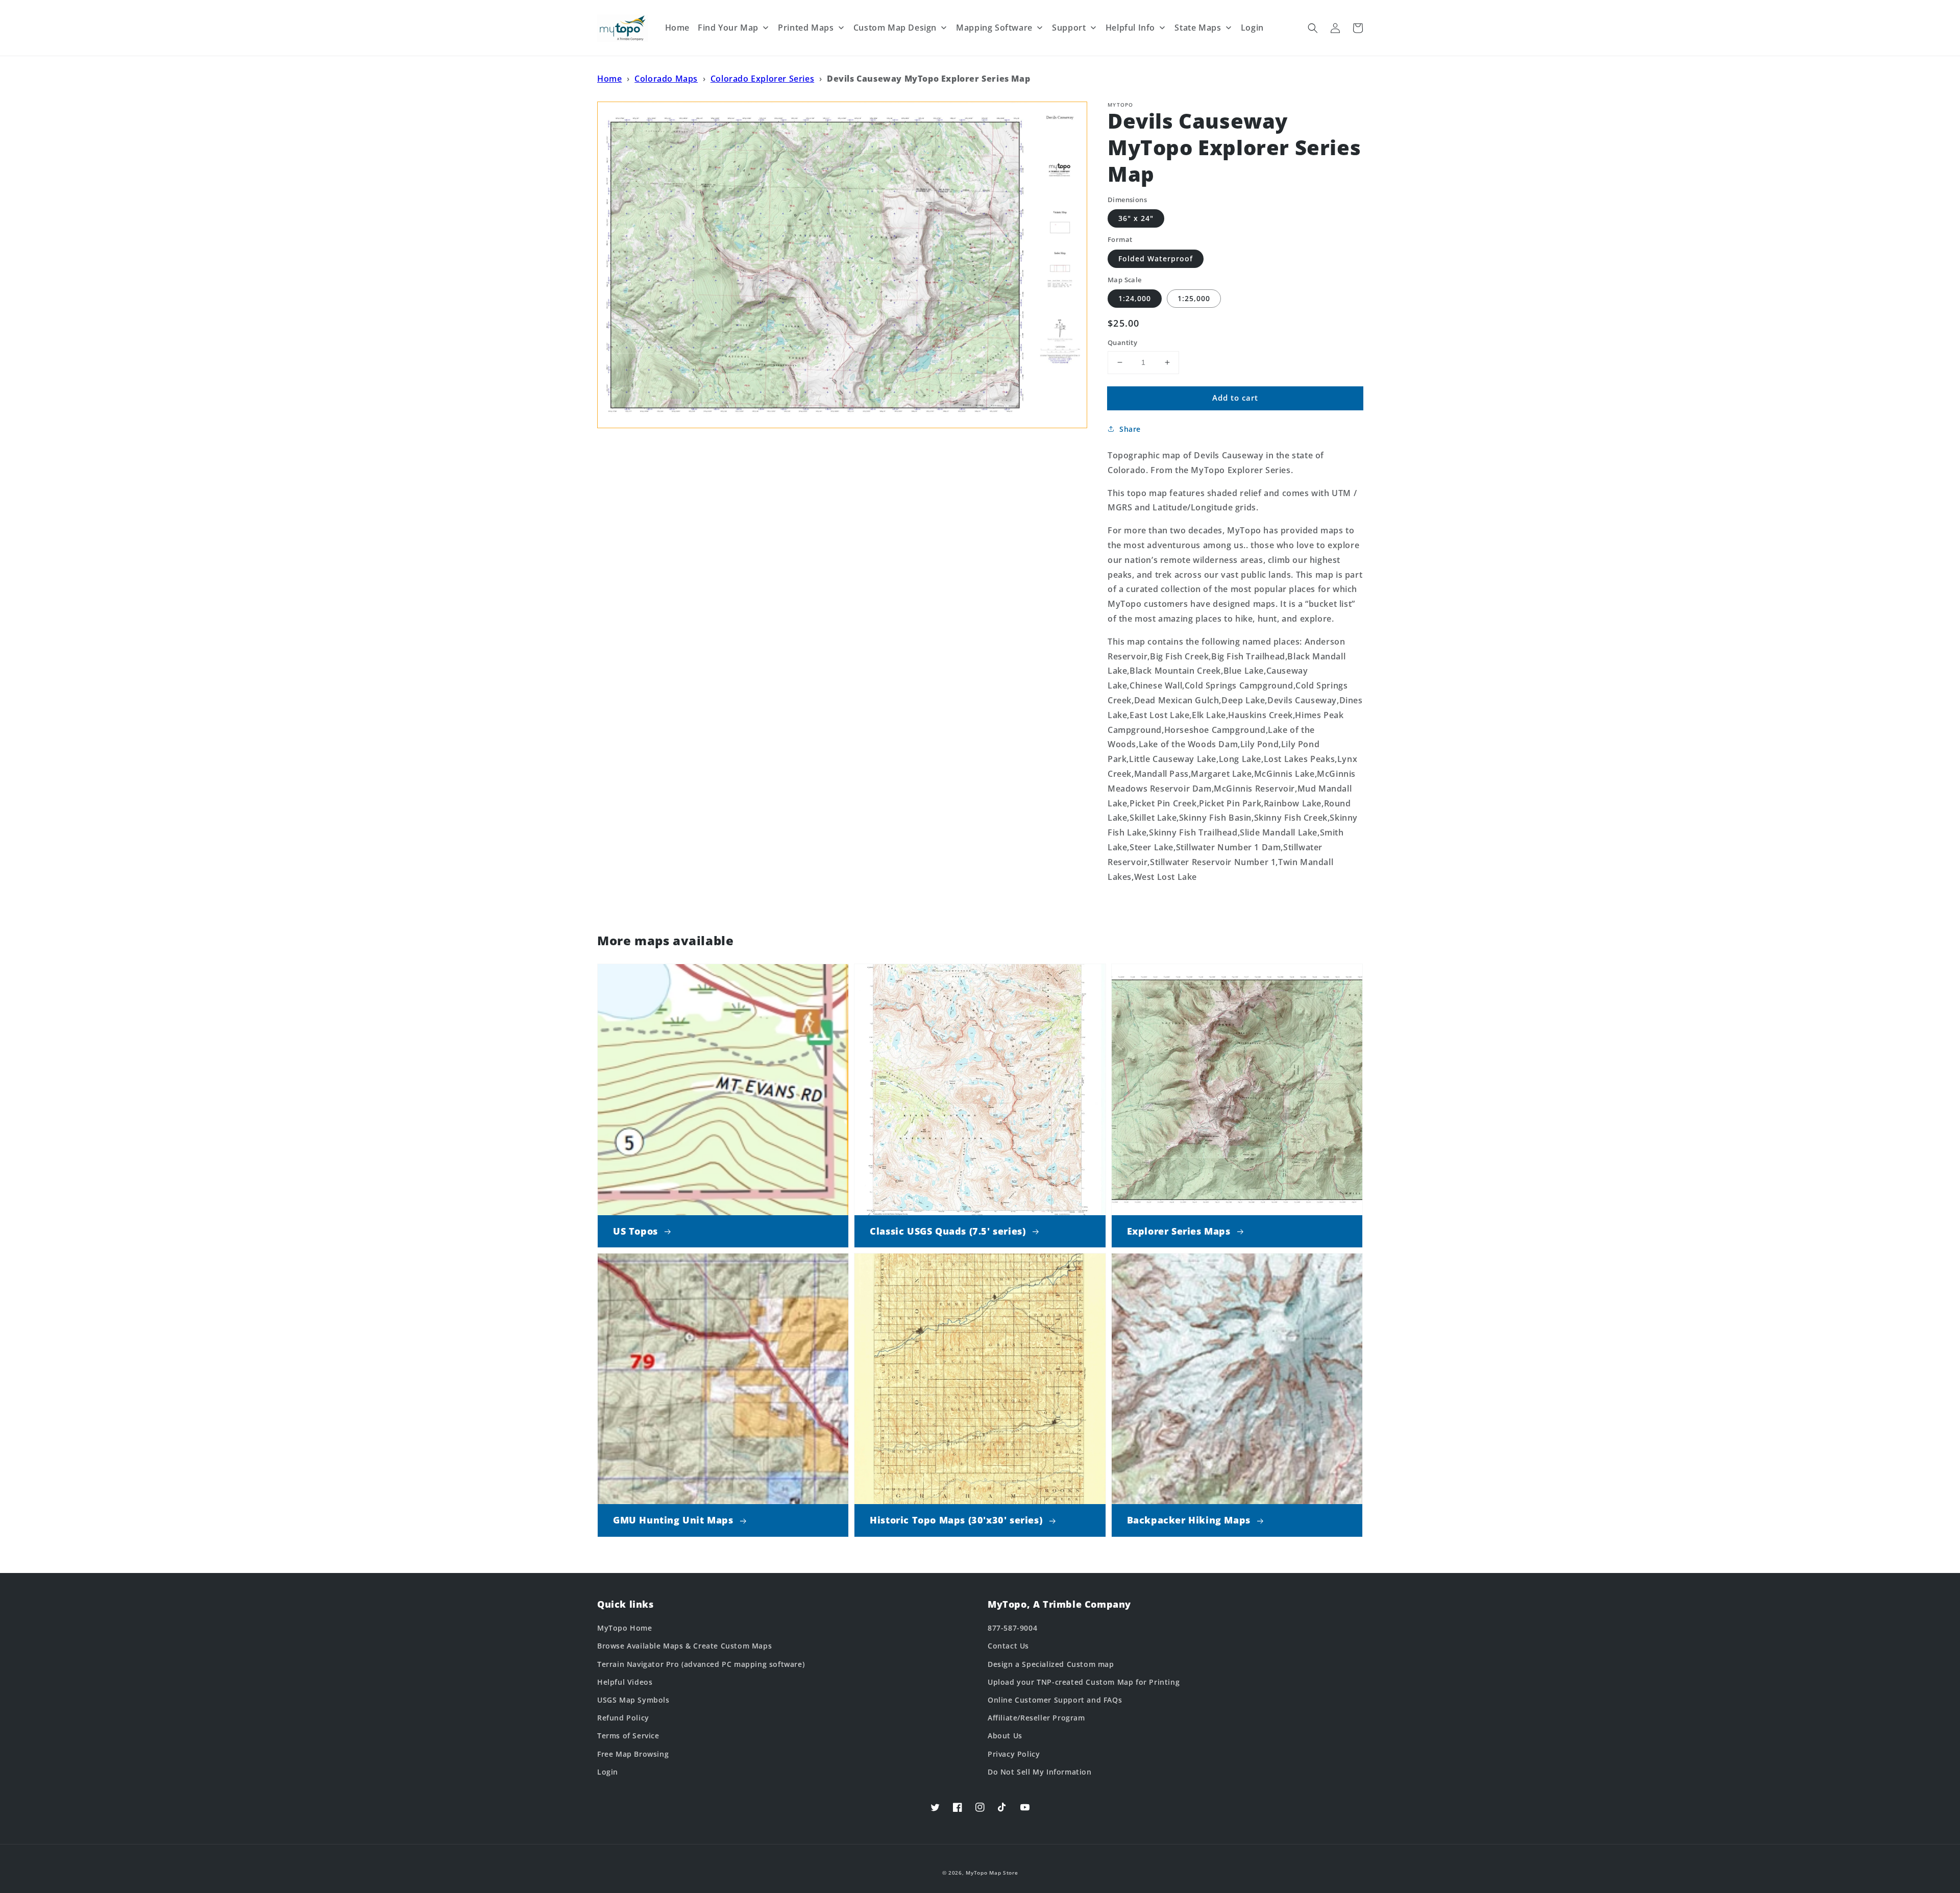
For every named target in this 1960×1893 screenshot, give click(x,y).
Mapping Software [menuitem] (994, 28)
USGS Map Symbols (633, 1700)
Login (608, 1772)
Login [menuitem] (1252, 28)
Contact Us (1008, 1646)
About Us (1005, 1736)
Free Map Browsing (633, 1754)
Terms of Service (628, 1736)
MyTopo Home (625, 1628)
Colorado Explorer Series (762, 79)
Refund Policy (623, 1718)
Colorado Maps (666, 79)
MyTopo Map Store (992, 1873)
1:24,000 (1135, 298)
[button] (1313, 28)
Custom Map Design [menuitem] (895, 28)
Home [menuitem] (677, 28)
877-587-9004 (1012, 1628)
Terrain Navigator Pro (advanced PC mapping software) (701, 1664)
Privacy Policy (1014, 1754)
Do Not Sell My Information (1040, 1772)
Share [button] (1130, 429)
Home (609, 79)
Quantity (1122, 342)
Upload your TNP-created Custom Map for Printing (1084, 1682)
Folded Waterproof (1156, 259)
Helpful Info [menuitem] (1130, 28)
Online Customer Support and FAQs (1055, 1700)
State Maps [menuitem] (1198, 28)
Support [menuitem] (1069, 28)
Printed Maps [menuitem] (806, 28)
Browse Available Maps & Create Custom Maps (684, 1646)
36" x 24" (1136, 218)
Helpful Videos (625, 1682)
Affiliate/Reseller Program (1036, 1718)
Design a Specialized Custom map (1051, 1664)
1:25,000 (1194, 298)
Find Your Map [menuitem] (728, 28)
